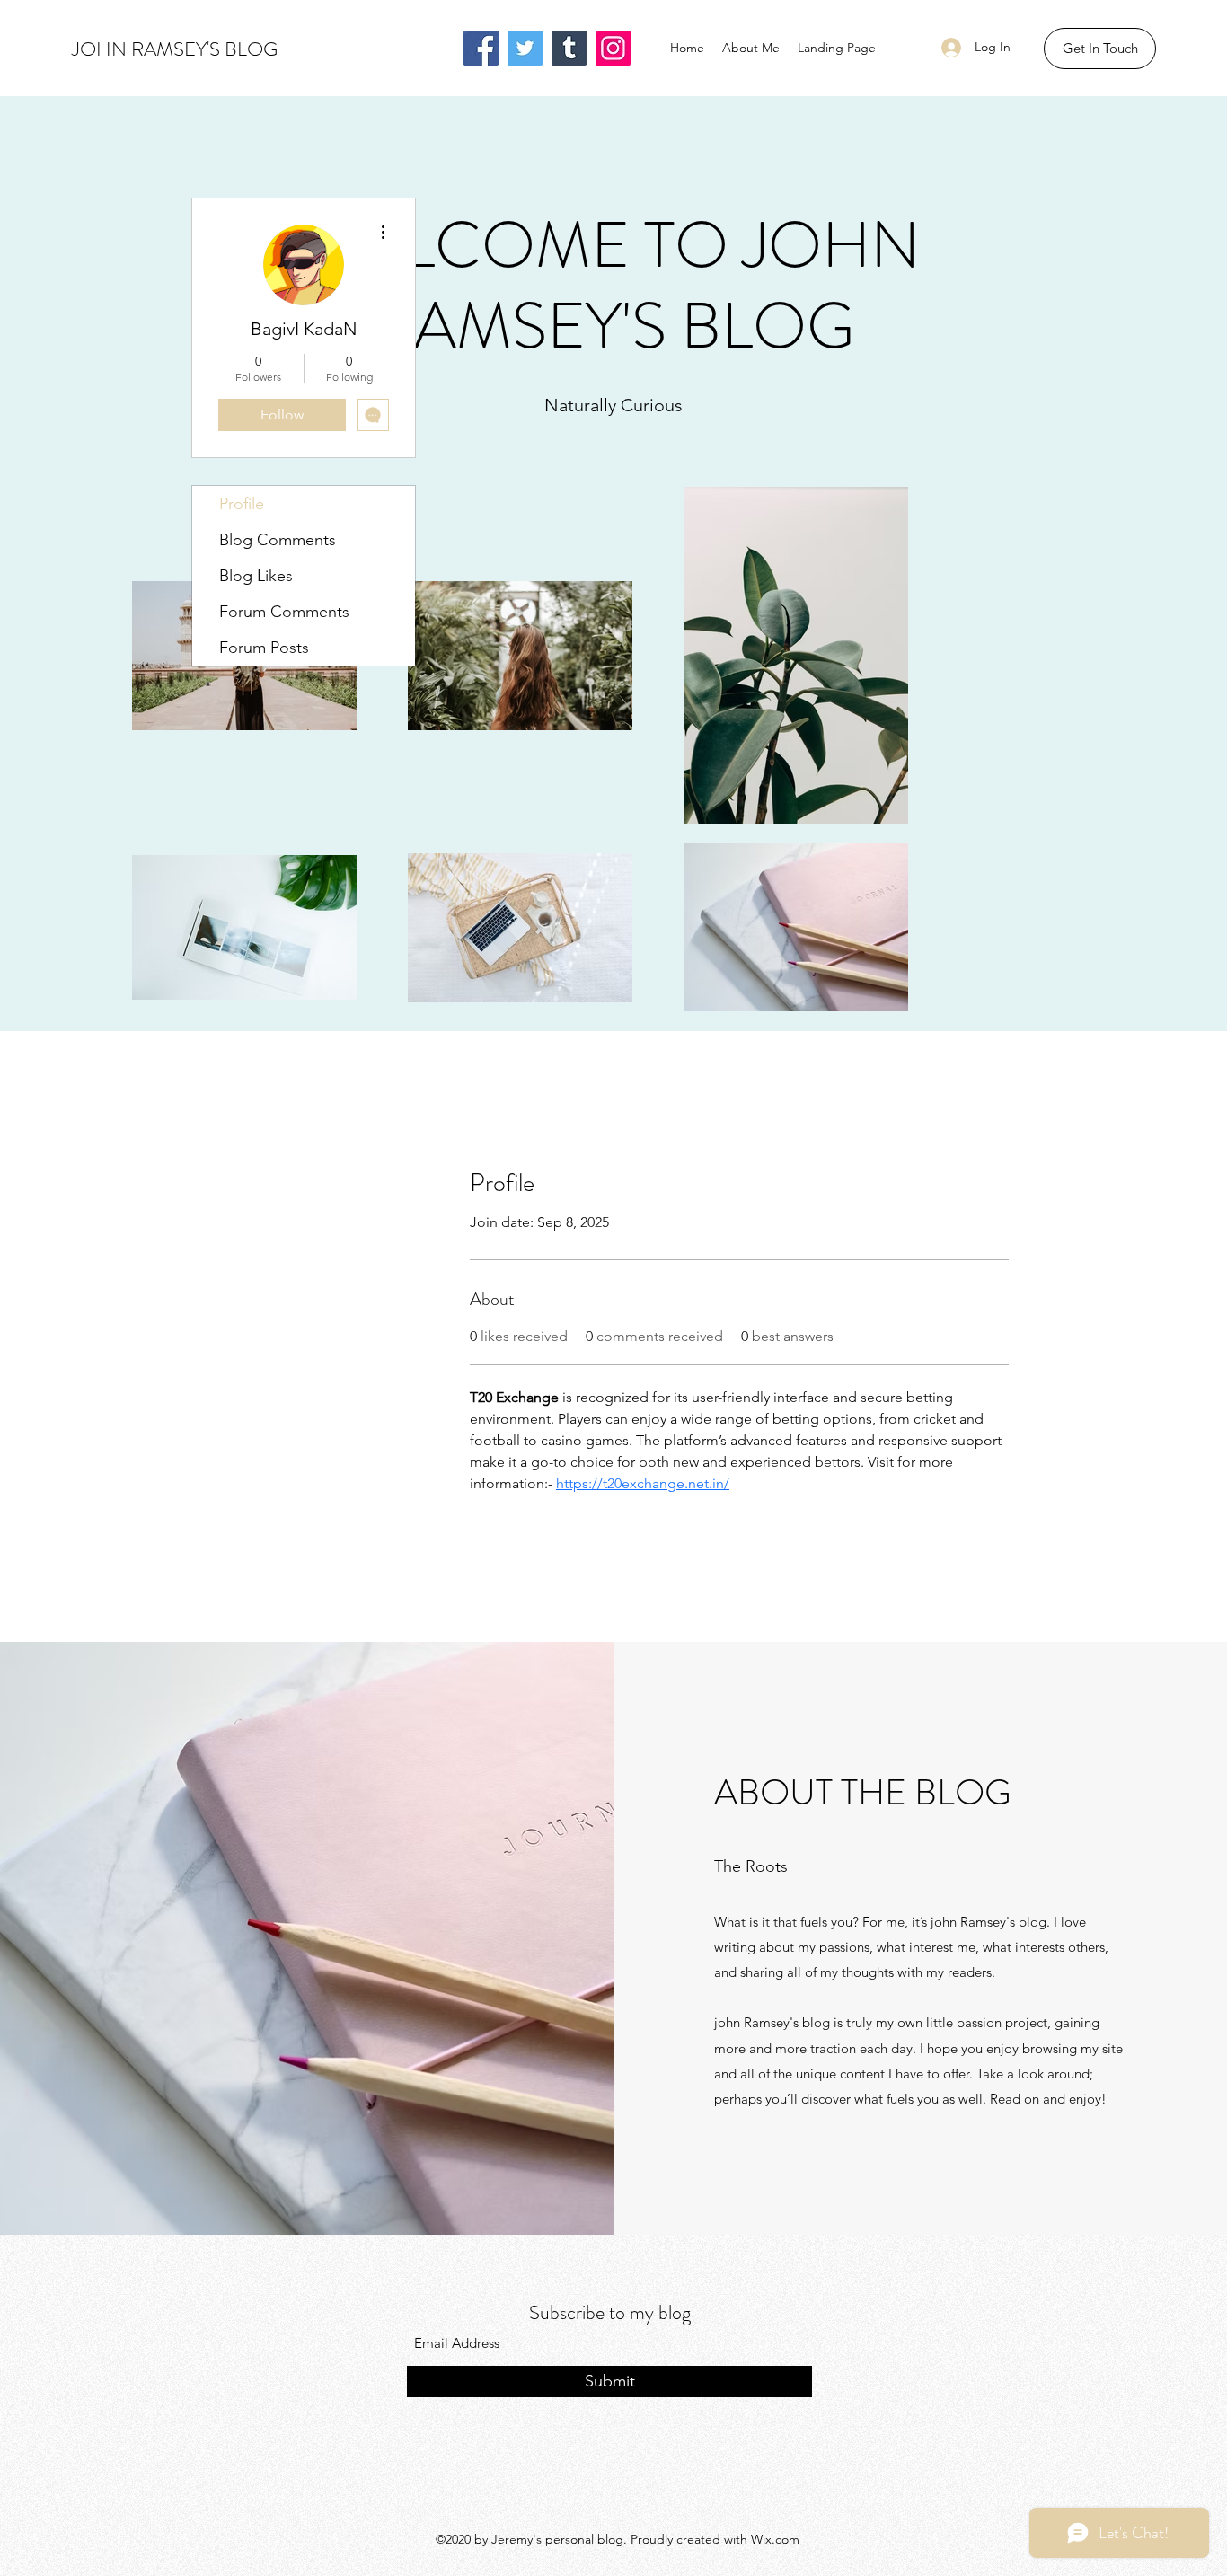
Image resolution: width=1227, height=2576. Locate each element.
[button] (1100, 49)
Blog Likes (256, 576)
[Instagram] (613, 48)
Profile (242, 504)
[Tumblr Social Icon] (569, 48)
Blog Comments (278, 540)
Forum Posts (264, 648)
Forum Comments (284, 612)
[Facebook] (481, 48)
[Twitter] (525, 48)
